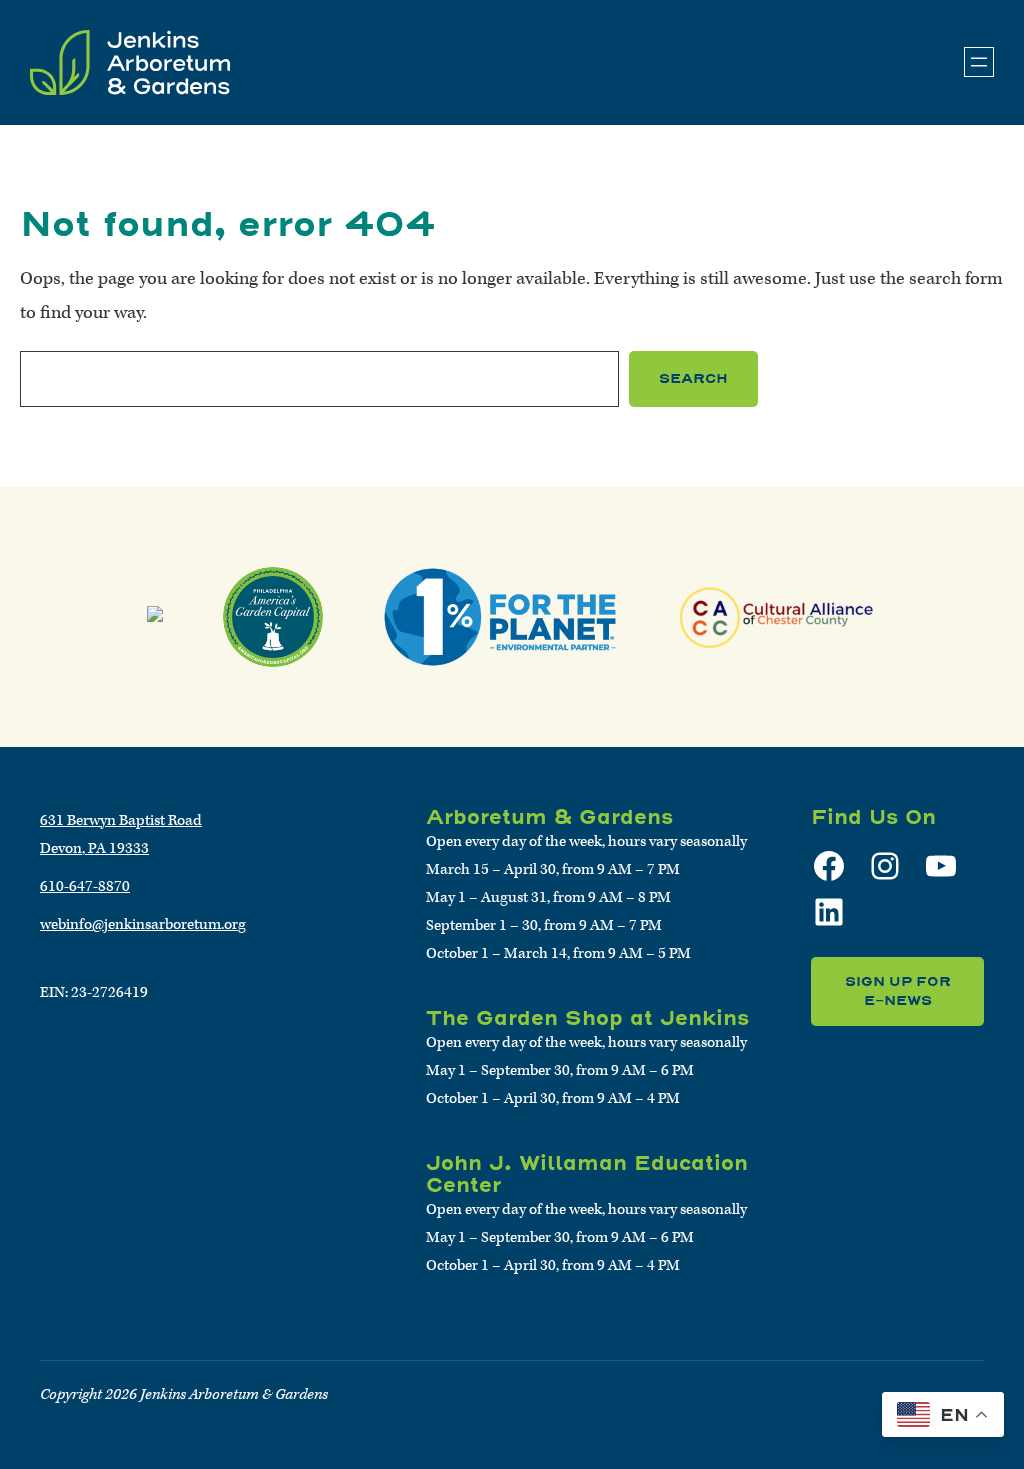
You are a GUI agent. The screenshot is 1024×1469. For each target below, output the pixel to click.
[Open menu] (979, 62)
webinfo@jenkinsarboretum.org (143, 924)
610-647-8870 (85, 886)
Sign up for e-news (898, 991)
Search (693, 378)
